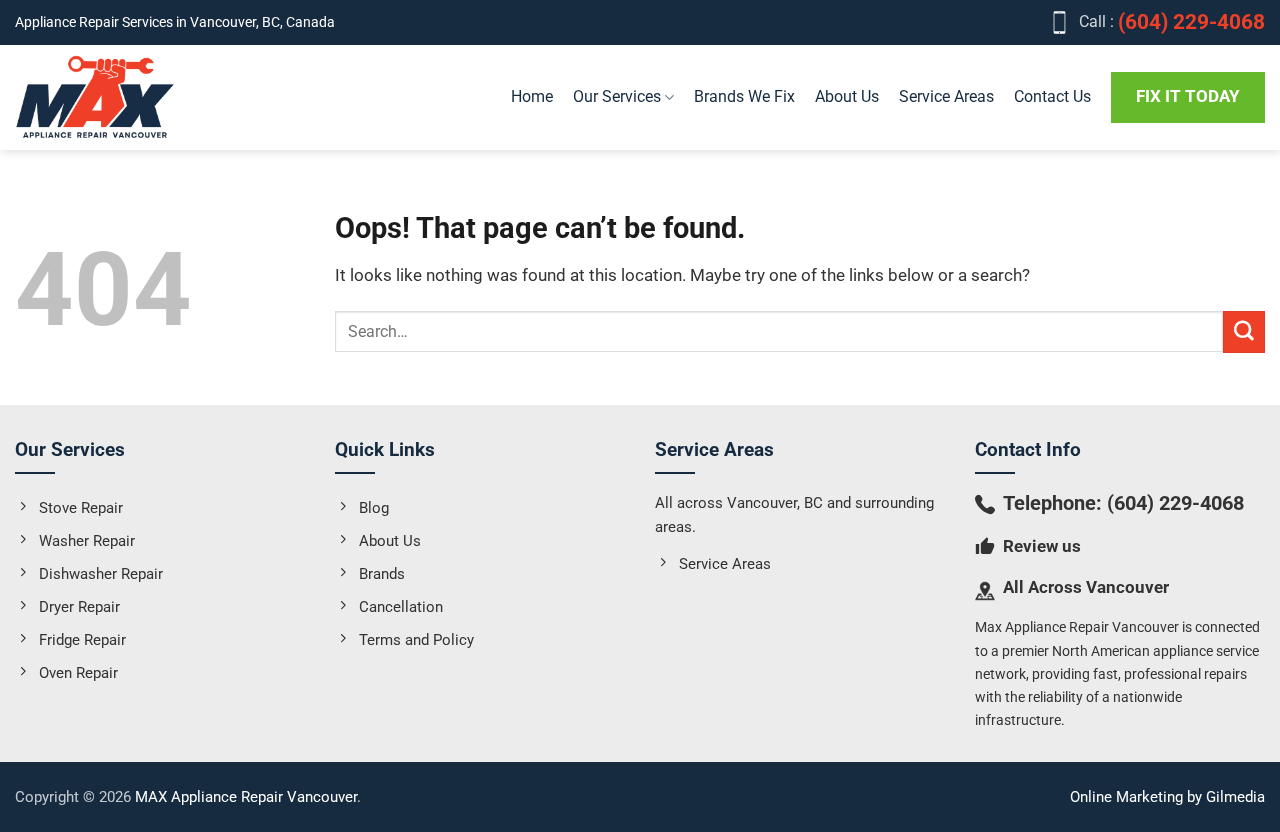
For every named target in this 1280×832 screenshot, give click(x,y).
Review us (1042, 546)
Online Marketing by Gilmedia (1167, 797)
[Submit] (1244, 331)
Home (532, 96)
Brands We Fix (744, 96)
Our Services (617, 96)
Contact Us (1052, 96)
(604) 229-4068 (1175, 503)
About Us (847, 96)
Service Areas (946, 96)
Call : (1172, 22)
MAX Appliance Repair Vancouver (246, 797)
